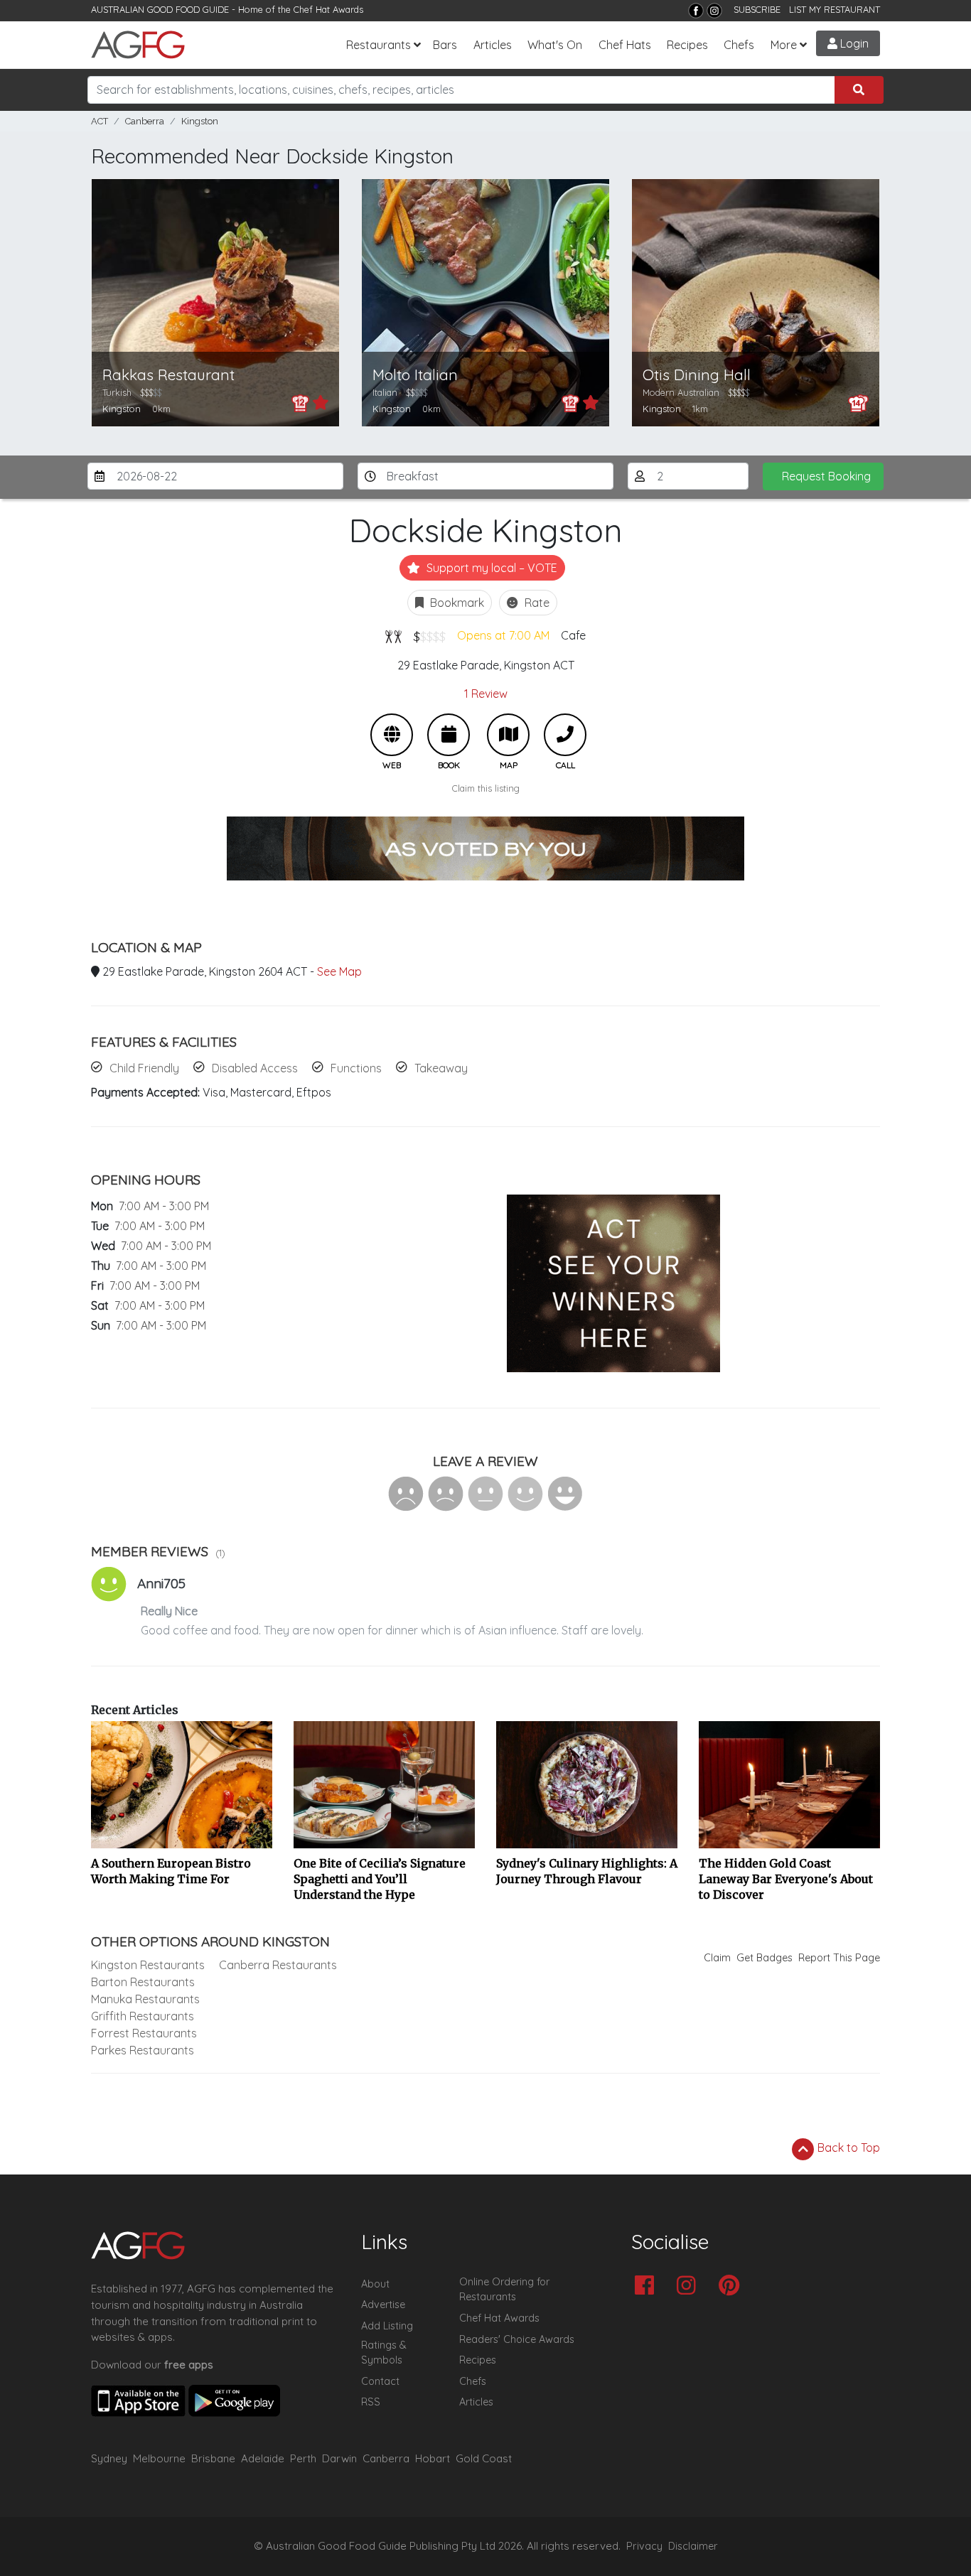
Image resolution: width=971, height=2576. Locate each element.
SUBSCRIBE (757, 9)
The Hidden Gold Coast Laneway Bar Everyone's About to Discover (786, 1879)
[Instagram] (714, 11)
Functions (356, 1068)
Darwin (339, 2458)
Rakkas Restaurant (168, 375)
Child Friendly (144, 1068)
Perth (303, 2458)
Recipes (687, 45)
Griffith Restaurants (143, 2016)
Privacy (644, 2546)
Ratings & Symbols (384, 2353)
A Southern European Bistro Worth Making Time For (171, 1871)
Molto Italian (415, 375)
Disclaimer (693, 2546)
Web (392, 735)
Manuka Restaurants (145, 1999)
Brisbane (213, 2458)
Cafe (573, 635)
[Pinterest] (733, 2286)
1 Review (486, 694)
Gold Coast (484, 2458)
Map (508, 735)
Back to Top (847, 2147)
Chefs (739, 45)
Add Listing (387, 2326)
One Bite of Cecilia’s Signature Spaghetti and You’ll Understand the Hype (380, 1879)
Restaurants (379, 45)
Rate (536, 603)
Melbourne (159, 2458)
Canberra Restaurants (278, 1965)
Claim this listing (486, 788)
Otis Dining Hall (697, 375)
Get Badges (765, 1958)
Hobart (433, 2458)
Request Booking (826, 476)
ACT (100, 121)
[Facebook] (696, 11)
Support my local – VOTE (490, 568)
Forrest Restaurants (144, 2033)
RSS (371, 2402)
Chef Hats (625, 45)
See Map (339, 971)
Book (449, 735)
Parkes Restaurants (143, 2050)
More (784, 45)
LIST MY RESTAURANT (835, 9)
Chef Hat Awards (328, 9)
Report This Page (839, 1958)
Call (565, 735)
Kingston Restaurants (148, 1965)
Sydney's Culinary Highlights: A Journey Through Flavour (587, 1871)
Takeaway (441, 1068)
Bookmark (456, 603)
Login (853, 43)
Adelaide (263, 2458)
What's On (555, 45)
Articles (493, 45)
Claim (717, 1958)
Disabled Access (255, 1068)
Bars (445, 45)
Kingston (200, 121)
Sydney (109, 2458)
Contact (380, 2381)
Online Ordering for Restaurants (504, 2290)
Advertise (383, 2305)
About (375, 2284)
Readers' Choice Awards (517, 2339)
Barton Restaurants (143, 1982)
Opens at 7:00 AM (503, 635)
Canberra (145, 121)
